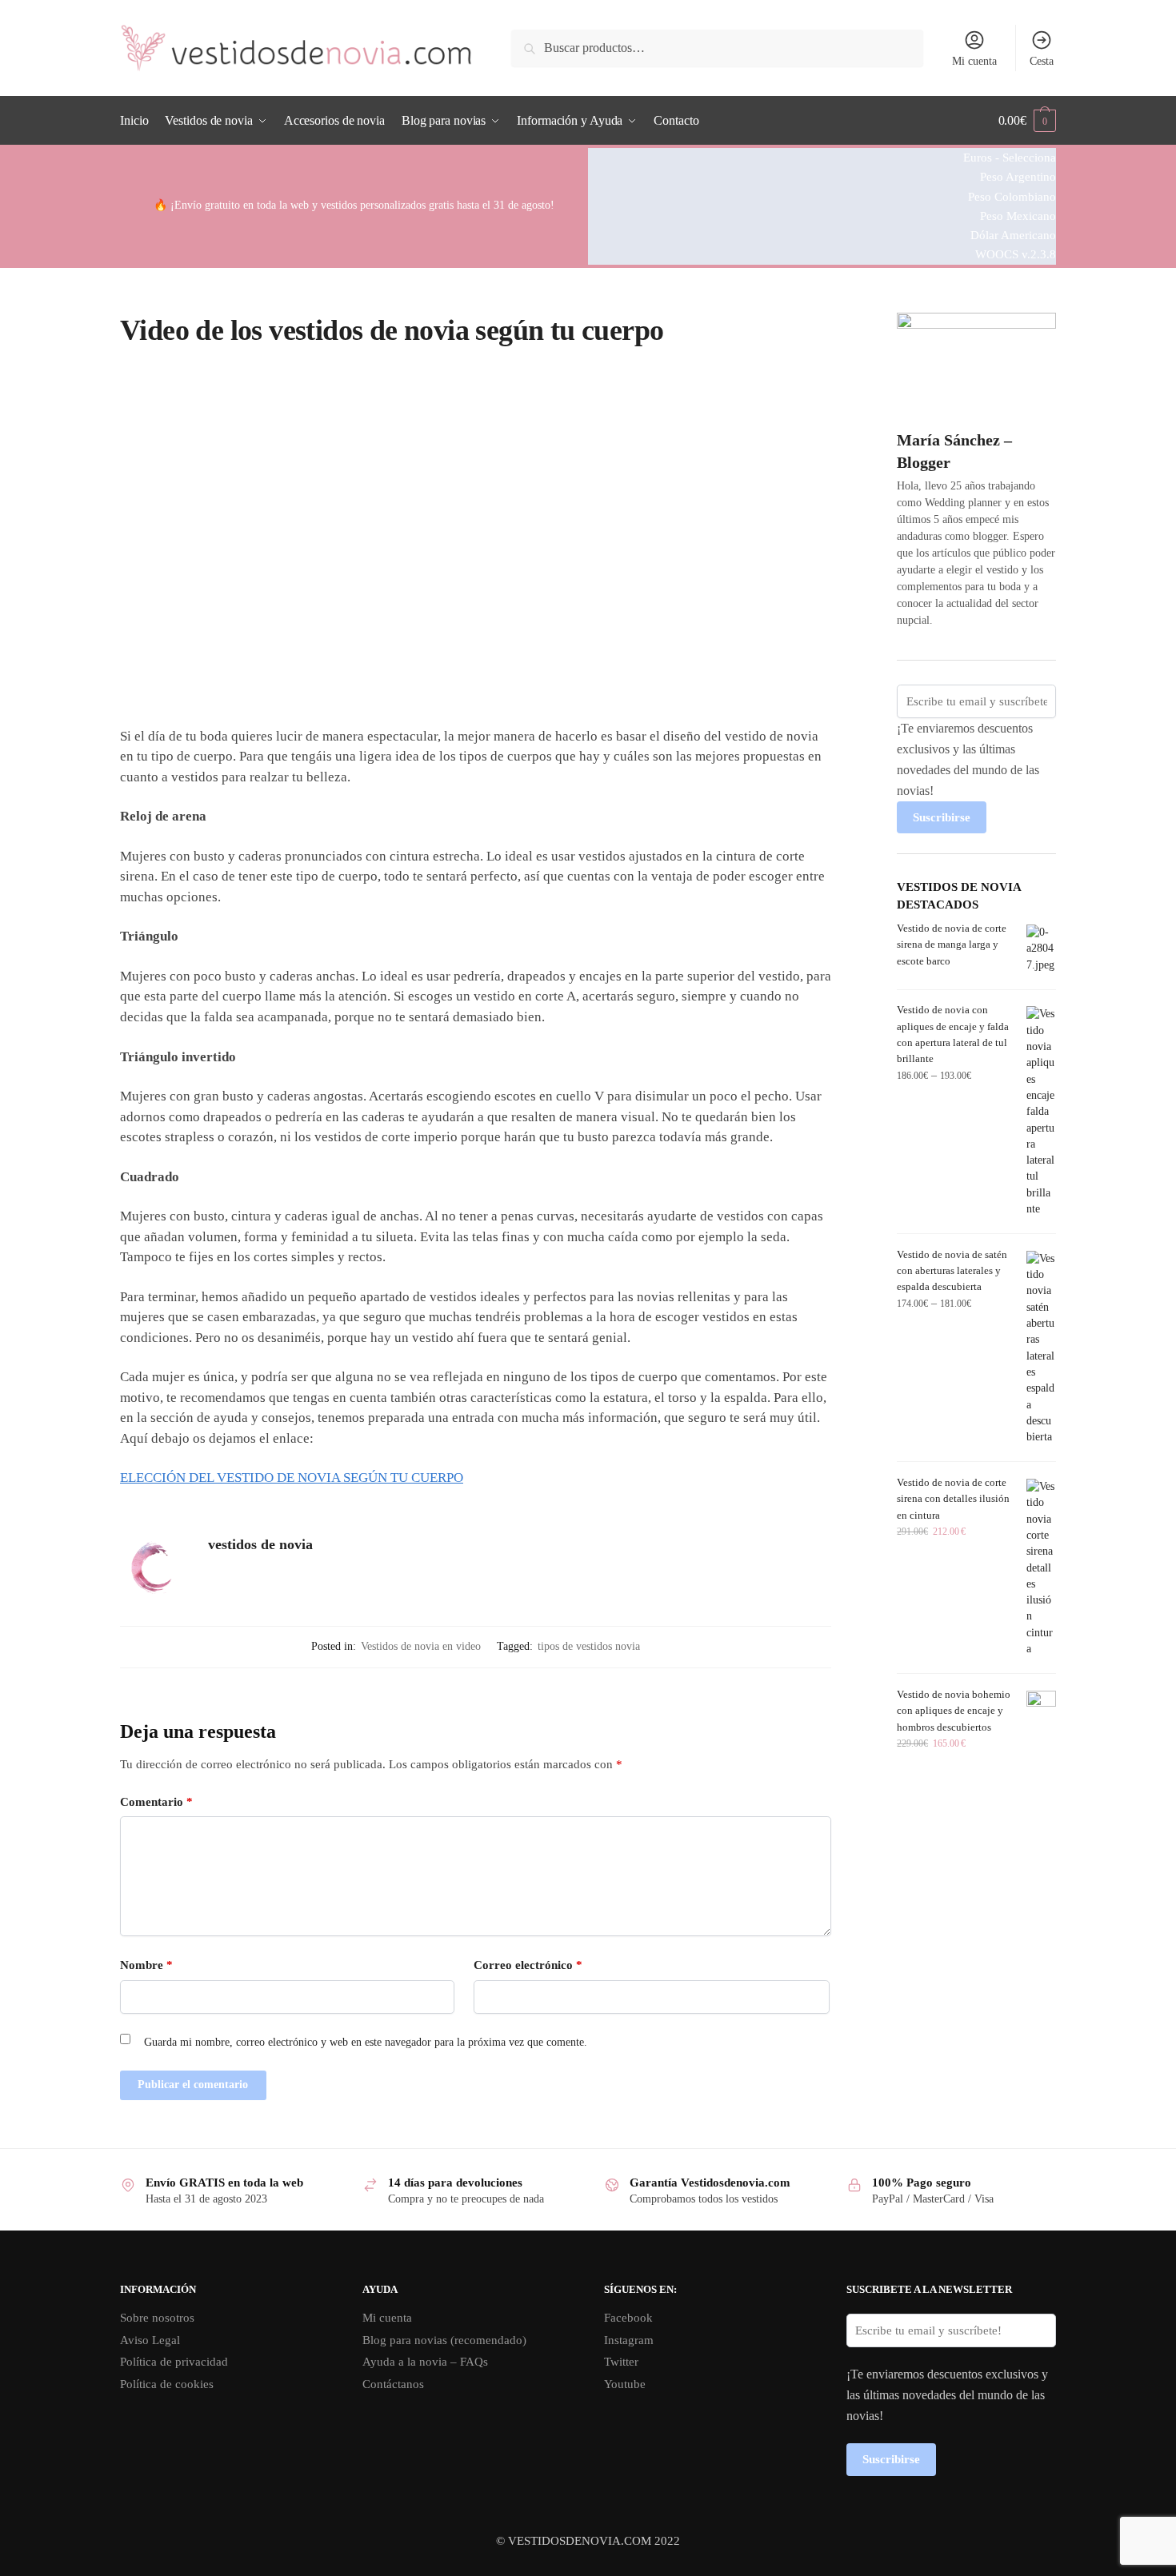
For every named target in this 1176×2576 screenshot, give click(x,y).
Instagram (629, 2340)
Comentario (156, 1802)
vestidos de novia (260, 1544)
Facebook (628, 2318)
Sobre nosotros (157, 2318)
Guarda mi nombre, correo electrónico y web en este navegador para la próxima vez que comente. (366, 2042)
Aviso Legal (150, 2340)
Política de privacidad (174, 2362)
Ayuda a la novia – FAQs (425, 2362)
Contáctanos (393, 2384)
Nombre (146, 1965)
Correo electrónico (528, 1965)
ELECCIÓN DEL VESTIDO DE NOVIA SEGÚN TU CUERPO (292, 1478)
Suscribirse (942, 817)
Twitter (621, 2362)
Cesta (1042, 61)
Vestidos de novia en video (421, 1646)
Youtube (625, 2384)
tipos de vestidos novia (589, 1646)
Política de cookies (167, 2384)
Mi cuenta (974, 61)
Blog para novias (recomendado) (444, 2340)
